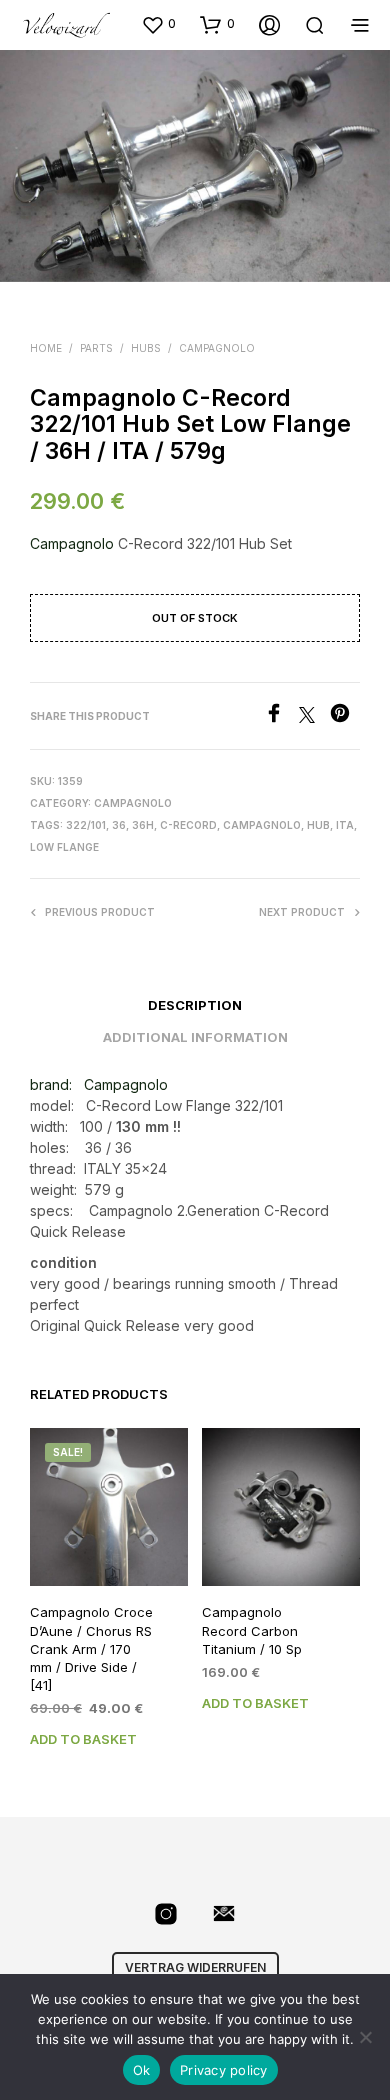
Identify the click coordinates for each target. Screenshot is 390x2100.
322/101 (86, 825)
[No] (365, 2037)
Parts (96, 348)
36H (143, 825)
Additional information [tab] (195, 1037)
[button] (158, 24)
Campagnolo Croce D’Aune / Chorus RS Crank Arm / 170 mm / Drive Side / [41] (91, 1648)
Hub (318, 825)
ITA (345, 825)
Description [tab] (195, 1005)
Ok (142, 2070)
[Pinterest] (345, 717)
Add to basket (83, 1739)
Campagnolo (217, 348)
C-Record (188, 825)
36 (119, 825)
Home (46, 348)
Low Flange (64, 847)
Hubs (146, 348)
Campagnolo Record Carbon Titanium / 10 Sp (252, 1630)
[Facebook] (281, 717)
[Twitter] (314, 717)
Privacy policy (224, 2070)
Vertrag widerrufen (195, 1967)
